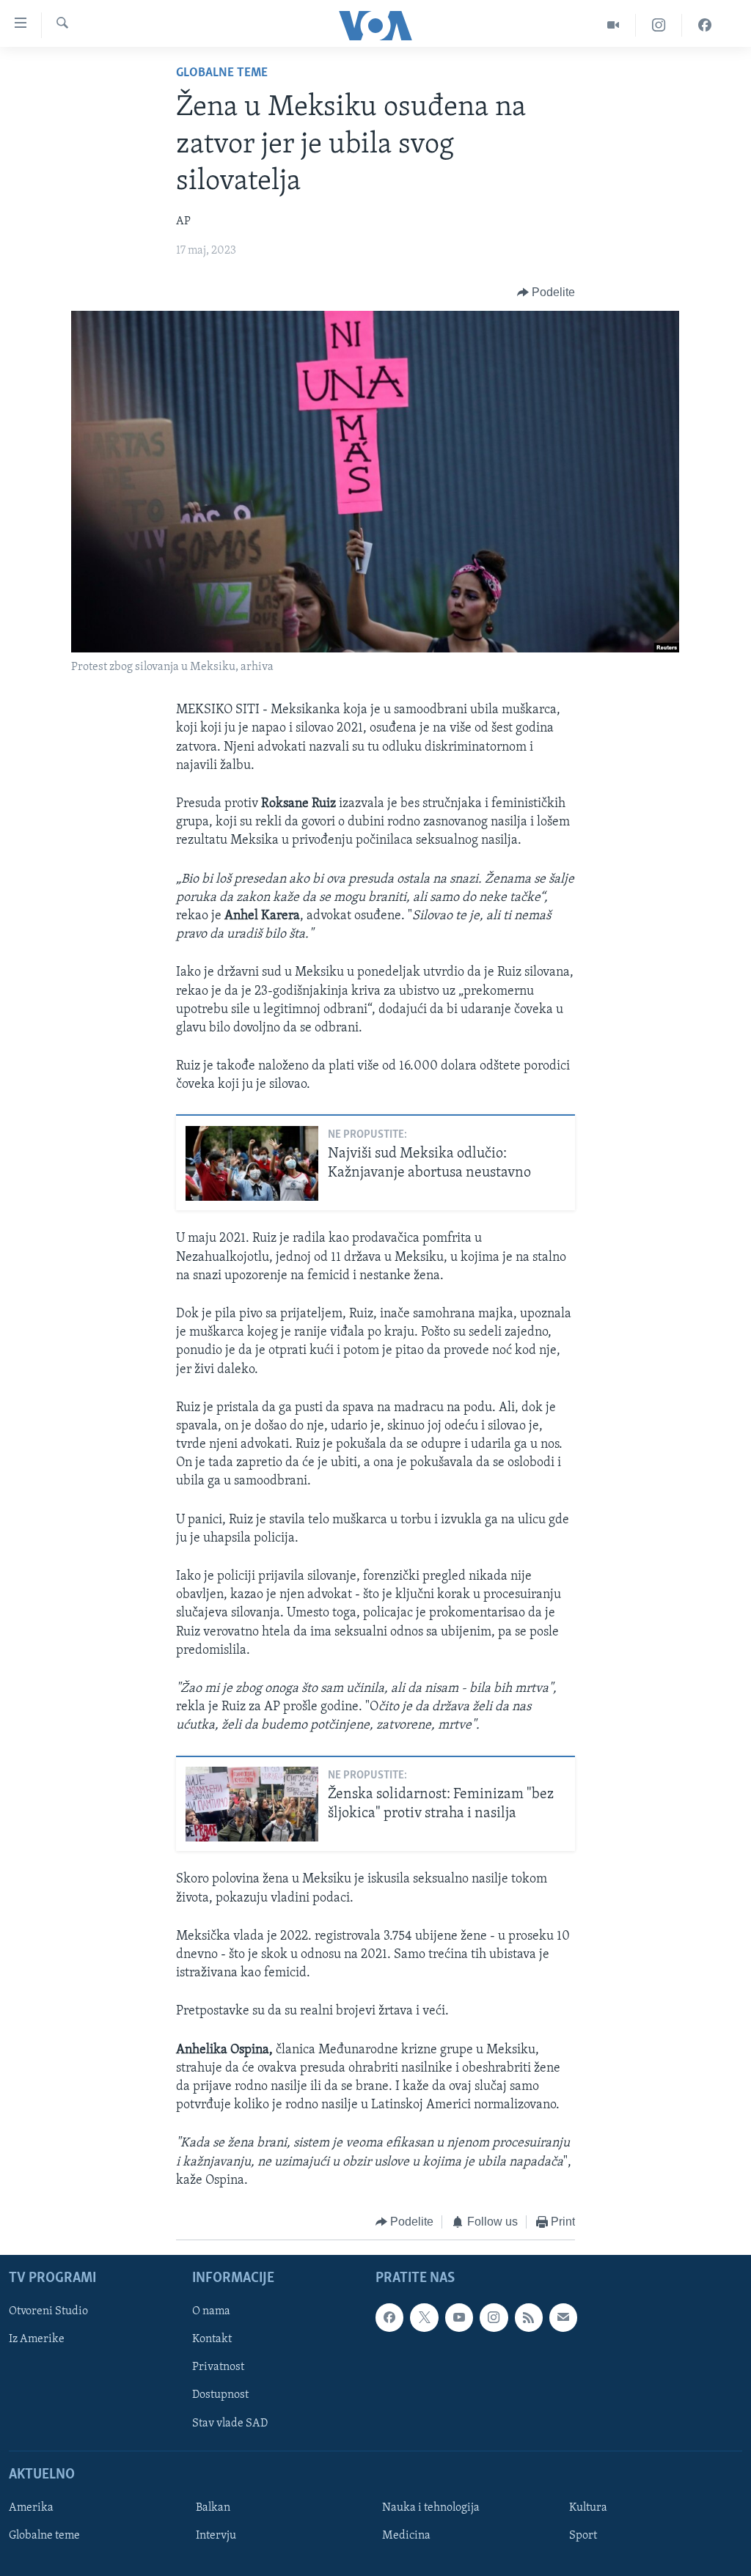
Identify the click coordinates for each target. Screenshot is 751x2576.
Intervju (216, 2536)
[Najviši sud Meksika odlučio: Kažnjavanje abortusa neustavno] (252, 1163)
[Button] (546, 292)
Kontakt (212, 2340)
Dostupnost (220, 2396)
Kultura (588, 2508)
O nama (211, 2312)
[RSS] (529, 2318)
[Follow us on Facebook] (389, 2318)
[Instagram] (659, 25)
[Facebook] (705, 25)
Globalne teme (222, 73)
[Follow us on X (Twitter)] (424, 2318)
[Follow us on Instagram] (494, 2318)
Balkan (213, 2508)
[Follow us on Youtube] (459, 2318)
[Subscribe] (563, 2318)
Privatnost (218, 2368)
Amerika (31, 2508)
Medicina (406, 2536)
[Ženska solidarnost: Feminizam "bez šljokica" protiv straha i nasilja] (252, 1804)
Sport (583, 2536)
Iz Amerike (37, 2340)
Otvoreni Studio (48, 2312)
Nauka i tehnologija (431, 2508)
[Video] (613, 25)
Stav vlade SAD (230, 2424)
